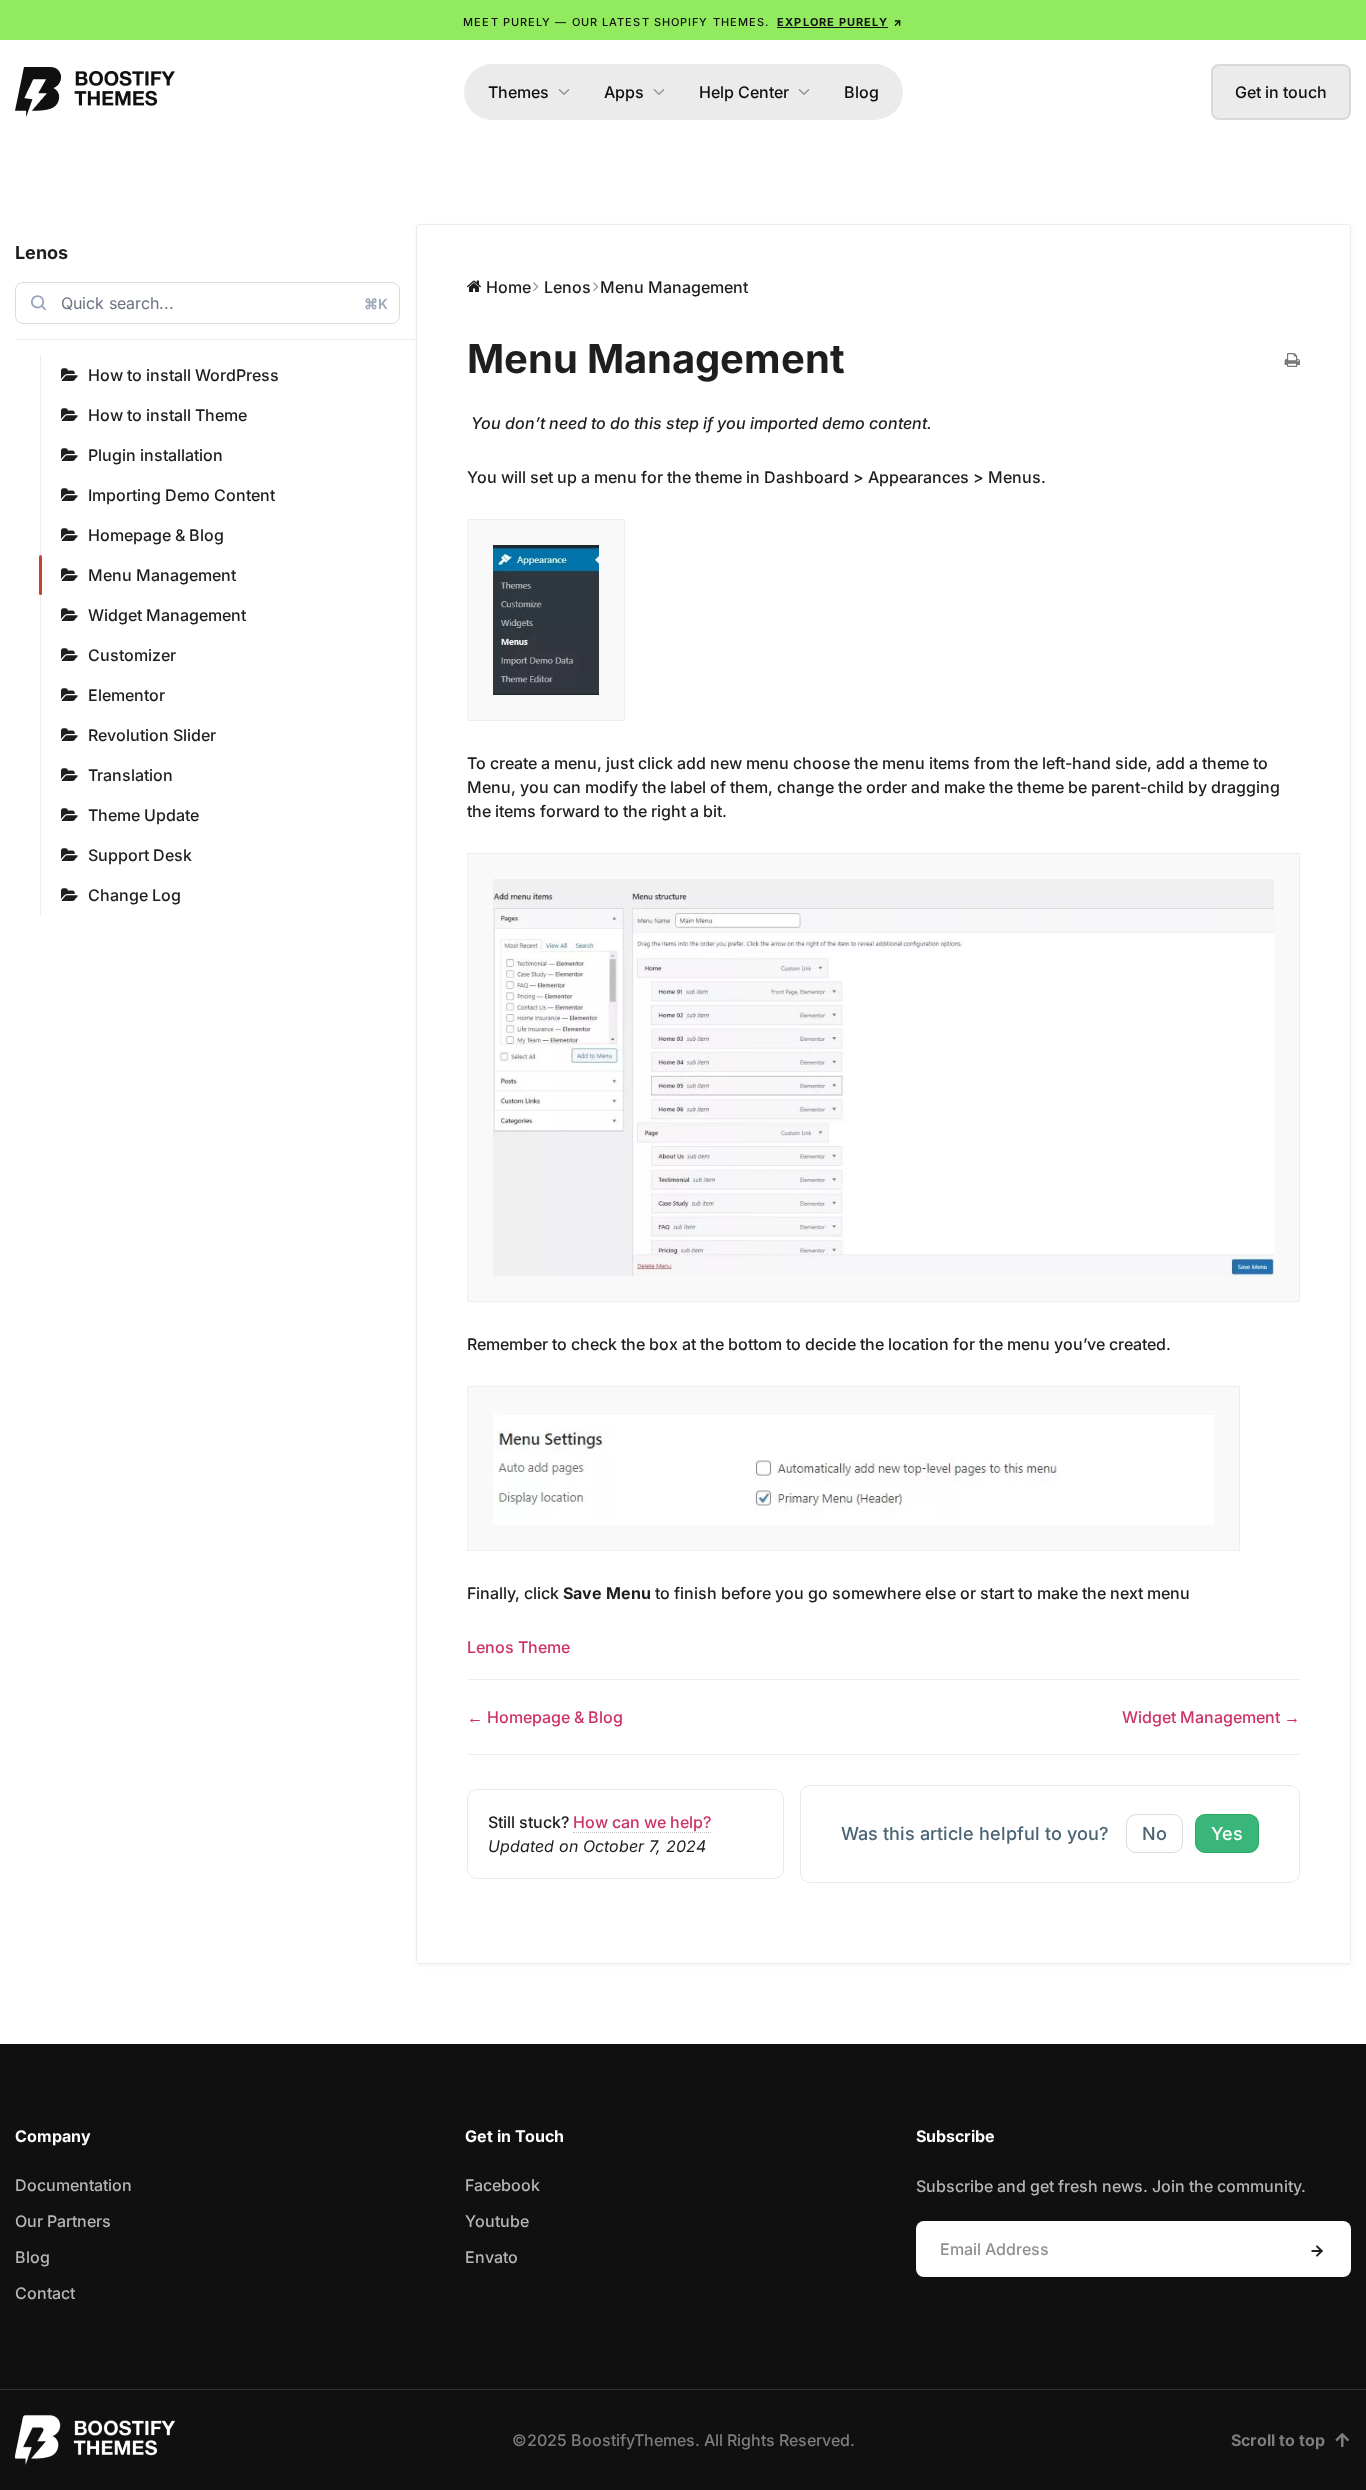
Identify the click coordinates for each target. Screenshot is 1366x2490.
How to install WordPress (183, 375)
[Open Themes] (564, 92)
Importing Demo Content (181, 495)
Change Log (134, 895)
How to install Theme (167, 415)
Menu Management (162, 575)
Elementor (126, 695)
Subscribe (1317, 2251)
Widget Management (167, 615)
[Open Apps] (659, 92)
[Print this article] (1292, 361)
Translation (130, 775)
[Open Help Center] (804, 92)
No (1154, 1833)
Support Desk (140, 855)
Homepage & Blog (156, 535)
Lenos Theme (518, 1647)
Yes (1227, 1833)
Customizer (132, 655)
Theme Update (143, 815)
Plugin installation (155, 455)
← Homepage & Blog (545, 1717)
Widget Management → (1211, 1717)
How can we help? (642, 1822)
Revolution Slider (152, 735)
